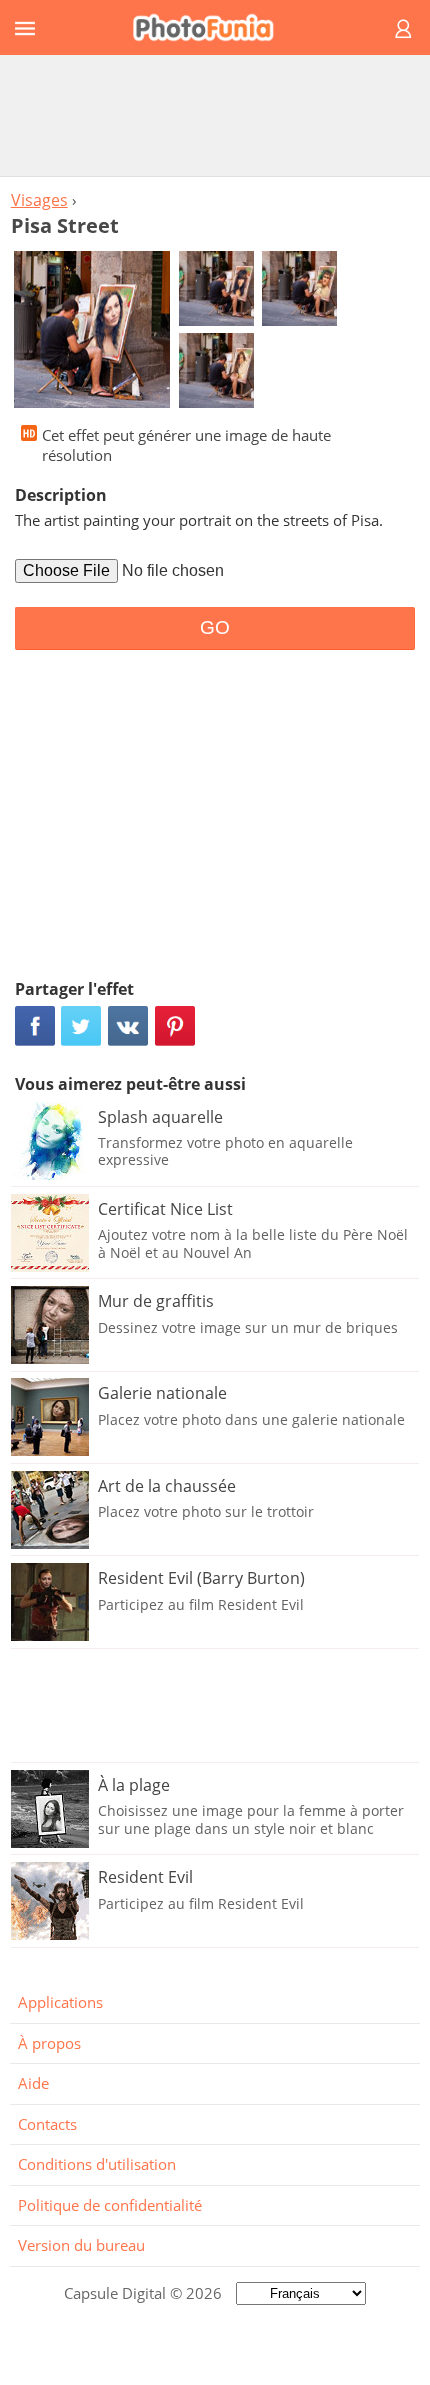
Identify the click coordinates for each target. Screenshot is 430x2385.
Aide (33, 2083)
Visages (39, 200)
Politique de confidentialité (110, 2205)
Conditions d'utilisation (97, 2164)
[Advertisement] (215, 115)
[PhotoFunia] (212, 27)
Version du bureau (81, 2245)
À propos (49, 2043)
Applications (60, 2002)
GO (215, 627)
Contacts (47, 2124)
